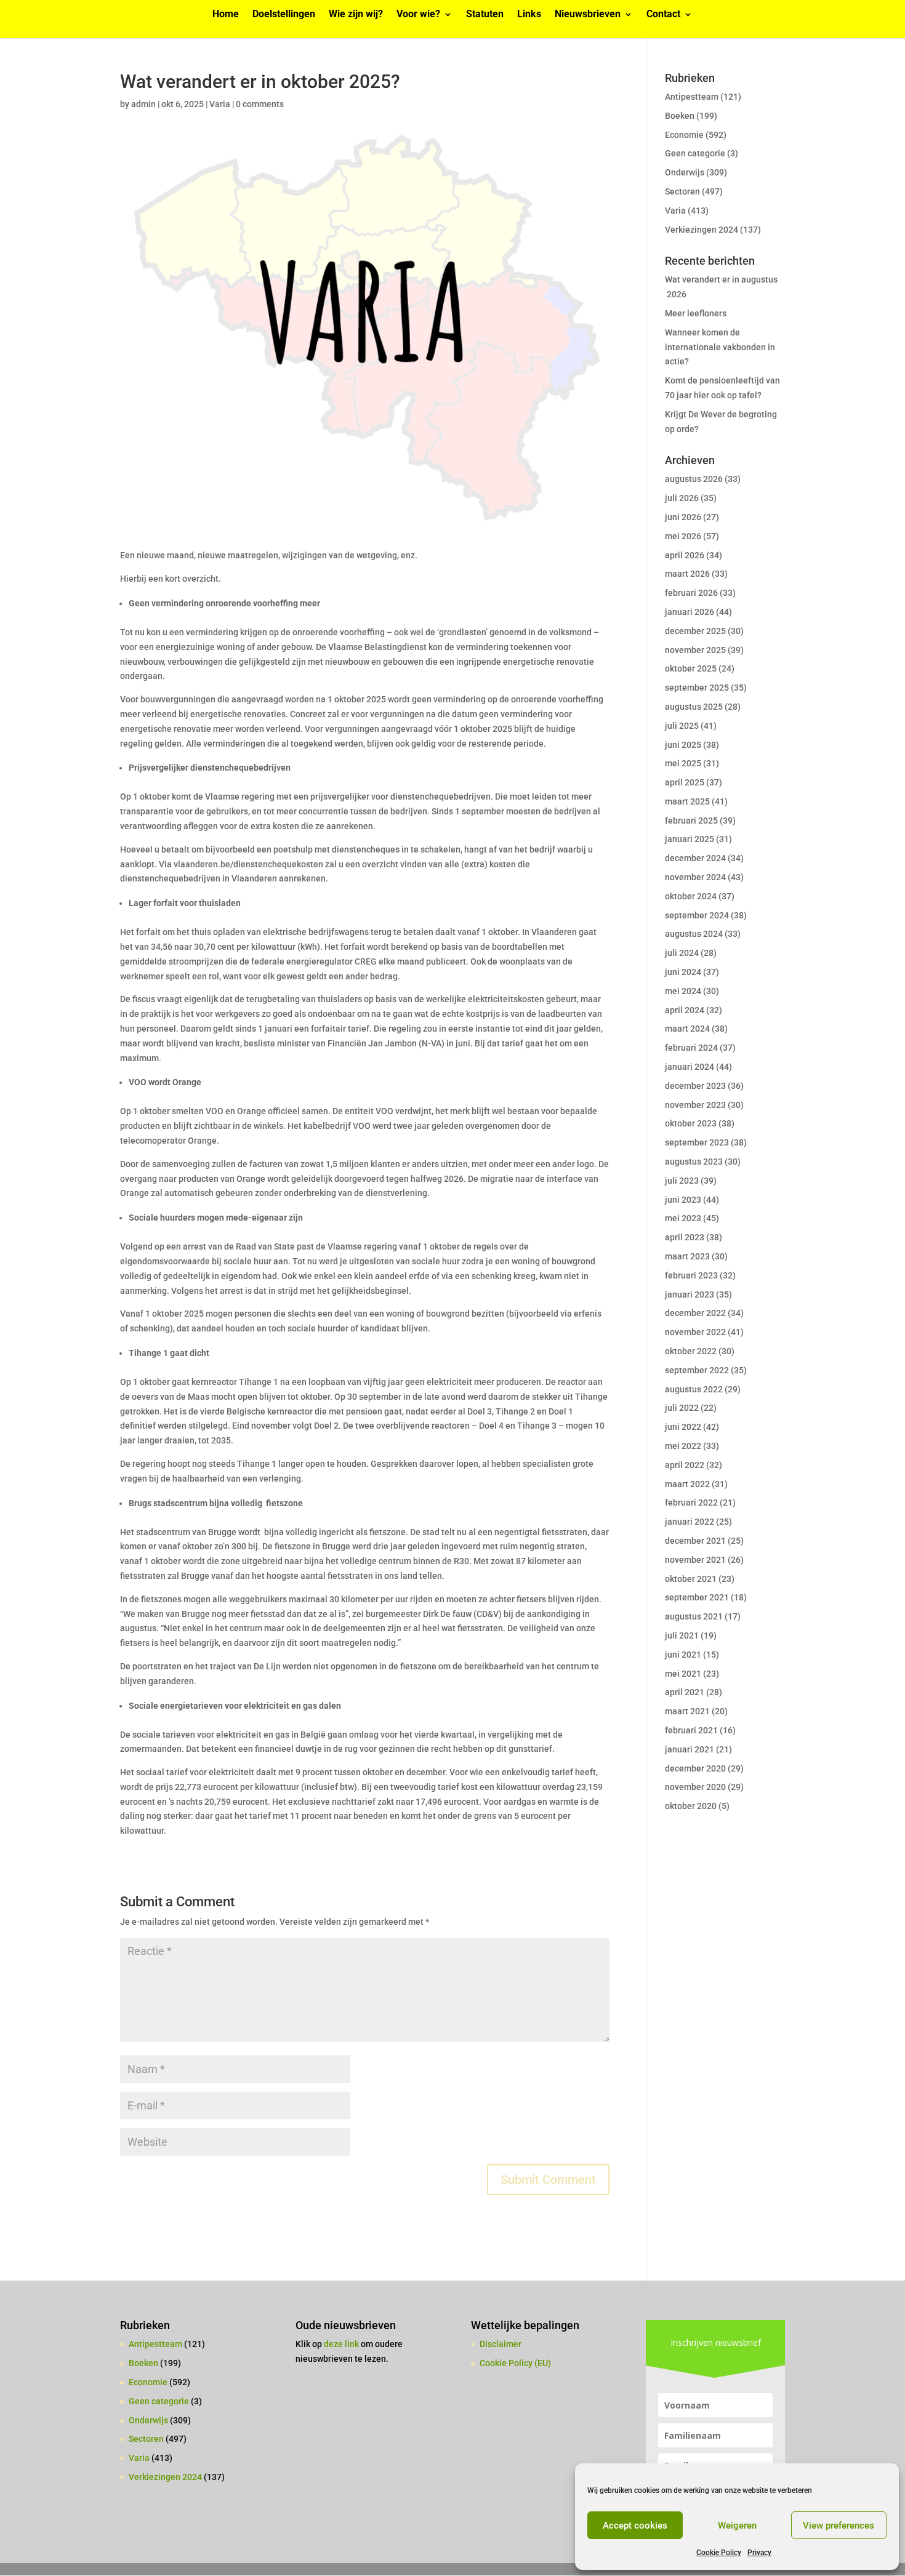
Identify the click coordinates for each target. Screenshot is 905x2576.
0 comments (260, 104)
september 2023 (697, 1142)
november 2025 (695, 650)
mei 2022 (683, 1446)
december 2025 (695, 631)
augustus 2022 (694, 1389)
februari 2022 (691, 1503)
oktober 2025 (691, 668)
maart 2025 (687, 801)
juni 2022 (683, 1427)
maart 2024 (687, 1029)
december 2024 (695, 858)
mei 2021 (683, 1674)
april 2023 (685, 1237)
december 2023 (695, 1086)
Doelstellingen (284, 15)
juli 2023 (682, 1181)
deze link (342, 2344)
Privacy (759, 2553)
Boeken (680, 116)
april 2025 (685, 782)
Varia (220, 104)
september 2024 (697, 915)
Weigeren (737, 2526)
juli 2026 (682, 498)
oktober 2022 (691, 1351)
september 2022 (697, 1370)
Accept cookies (635, 2526)
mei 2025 (683, 763)
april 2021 (685, 1692)
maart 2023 (687, 1256)
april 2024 (685, 1010)
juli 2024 (682, 953)
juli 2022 (682, 1408)
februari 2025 (691, 821)
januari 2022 (690, 1522)
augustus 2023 (694, 1162)
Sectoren (682, 191)
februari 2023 (691, 1275)
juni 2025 (683, 745)
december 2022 (695, 1313)
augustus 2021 (694, 1616)
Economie (684, 135)
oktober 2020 (691, 1806)
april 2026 (685, 555)
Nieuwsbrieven (588, 15)
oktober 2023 (691, 1123)
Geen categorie (695, 153)
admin (143, 104)
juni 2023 (683, 1200)
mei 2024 (683, 991)
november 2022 (695, 1332)
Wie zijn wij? (356, 15)
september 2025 (697, 688)
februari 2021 (691, 1730)
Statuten (485, 15)
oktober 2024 (691, 896)
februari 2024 (691, 1048)
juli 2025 (682, 726)
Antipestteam (692, 97)
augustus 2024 (694, 934)
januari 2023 (690, 1294)
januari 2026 (690, 612)
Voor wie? (418, 15)
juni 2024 (683, 972)
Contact (663, 15)
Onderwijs (685, 172)
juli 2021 (682, 1635)
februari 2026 (691, 593)
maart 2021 (687, 1711)
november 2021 (695, 1560)
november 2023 (695, 1105)
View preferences (839, 2526)
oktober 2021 (691, 1579)
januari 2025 (690, 839)
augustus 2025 (694, 707)
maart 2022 (687, 1484)
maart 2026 (687, 574)
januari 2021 (690, 1749)
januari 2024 (690, 1067)
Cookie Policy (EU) (515, 2363)
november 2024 (695, 877)
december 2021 (695, 1541)
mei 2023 (683, 1218)
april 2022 (685, 1465)
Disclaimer (501, 2344)
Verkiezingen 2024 (702, 230)
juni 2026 (683, 517)
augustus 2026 (694, 479)
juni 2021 (683, 1655)
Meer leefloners (696, 313)
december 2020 (695, 1768)
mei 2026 (683, 536)
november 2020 (695, 1787)
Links (529, 15)
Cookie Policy (719, 2553)
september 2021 (697, 1597)
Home (226, 15)
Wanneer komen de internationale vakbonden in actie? (720, 347)
